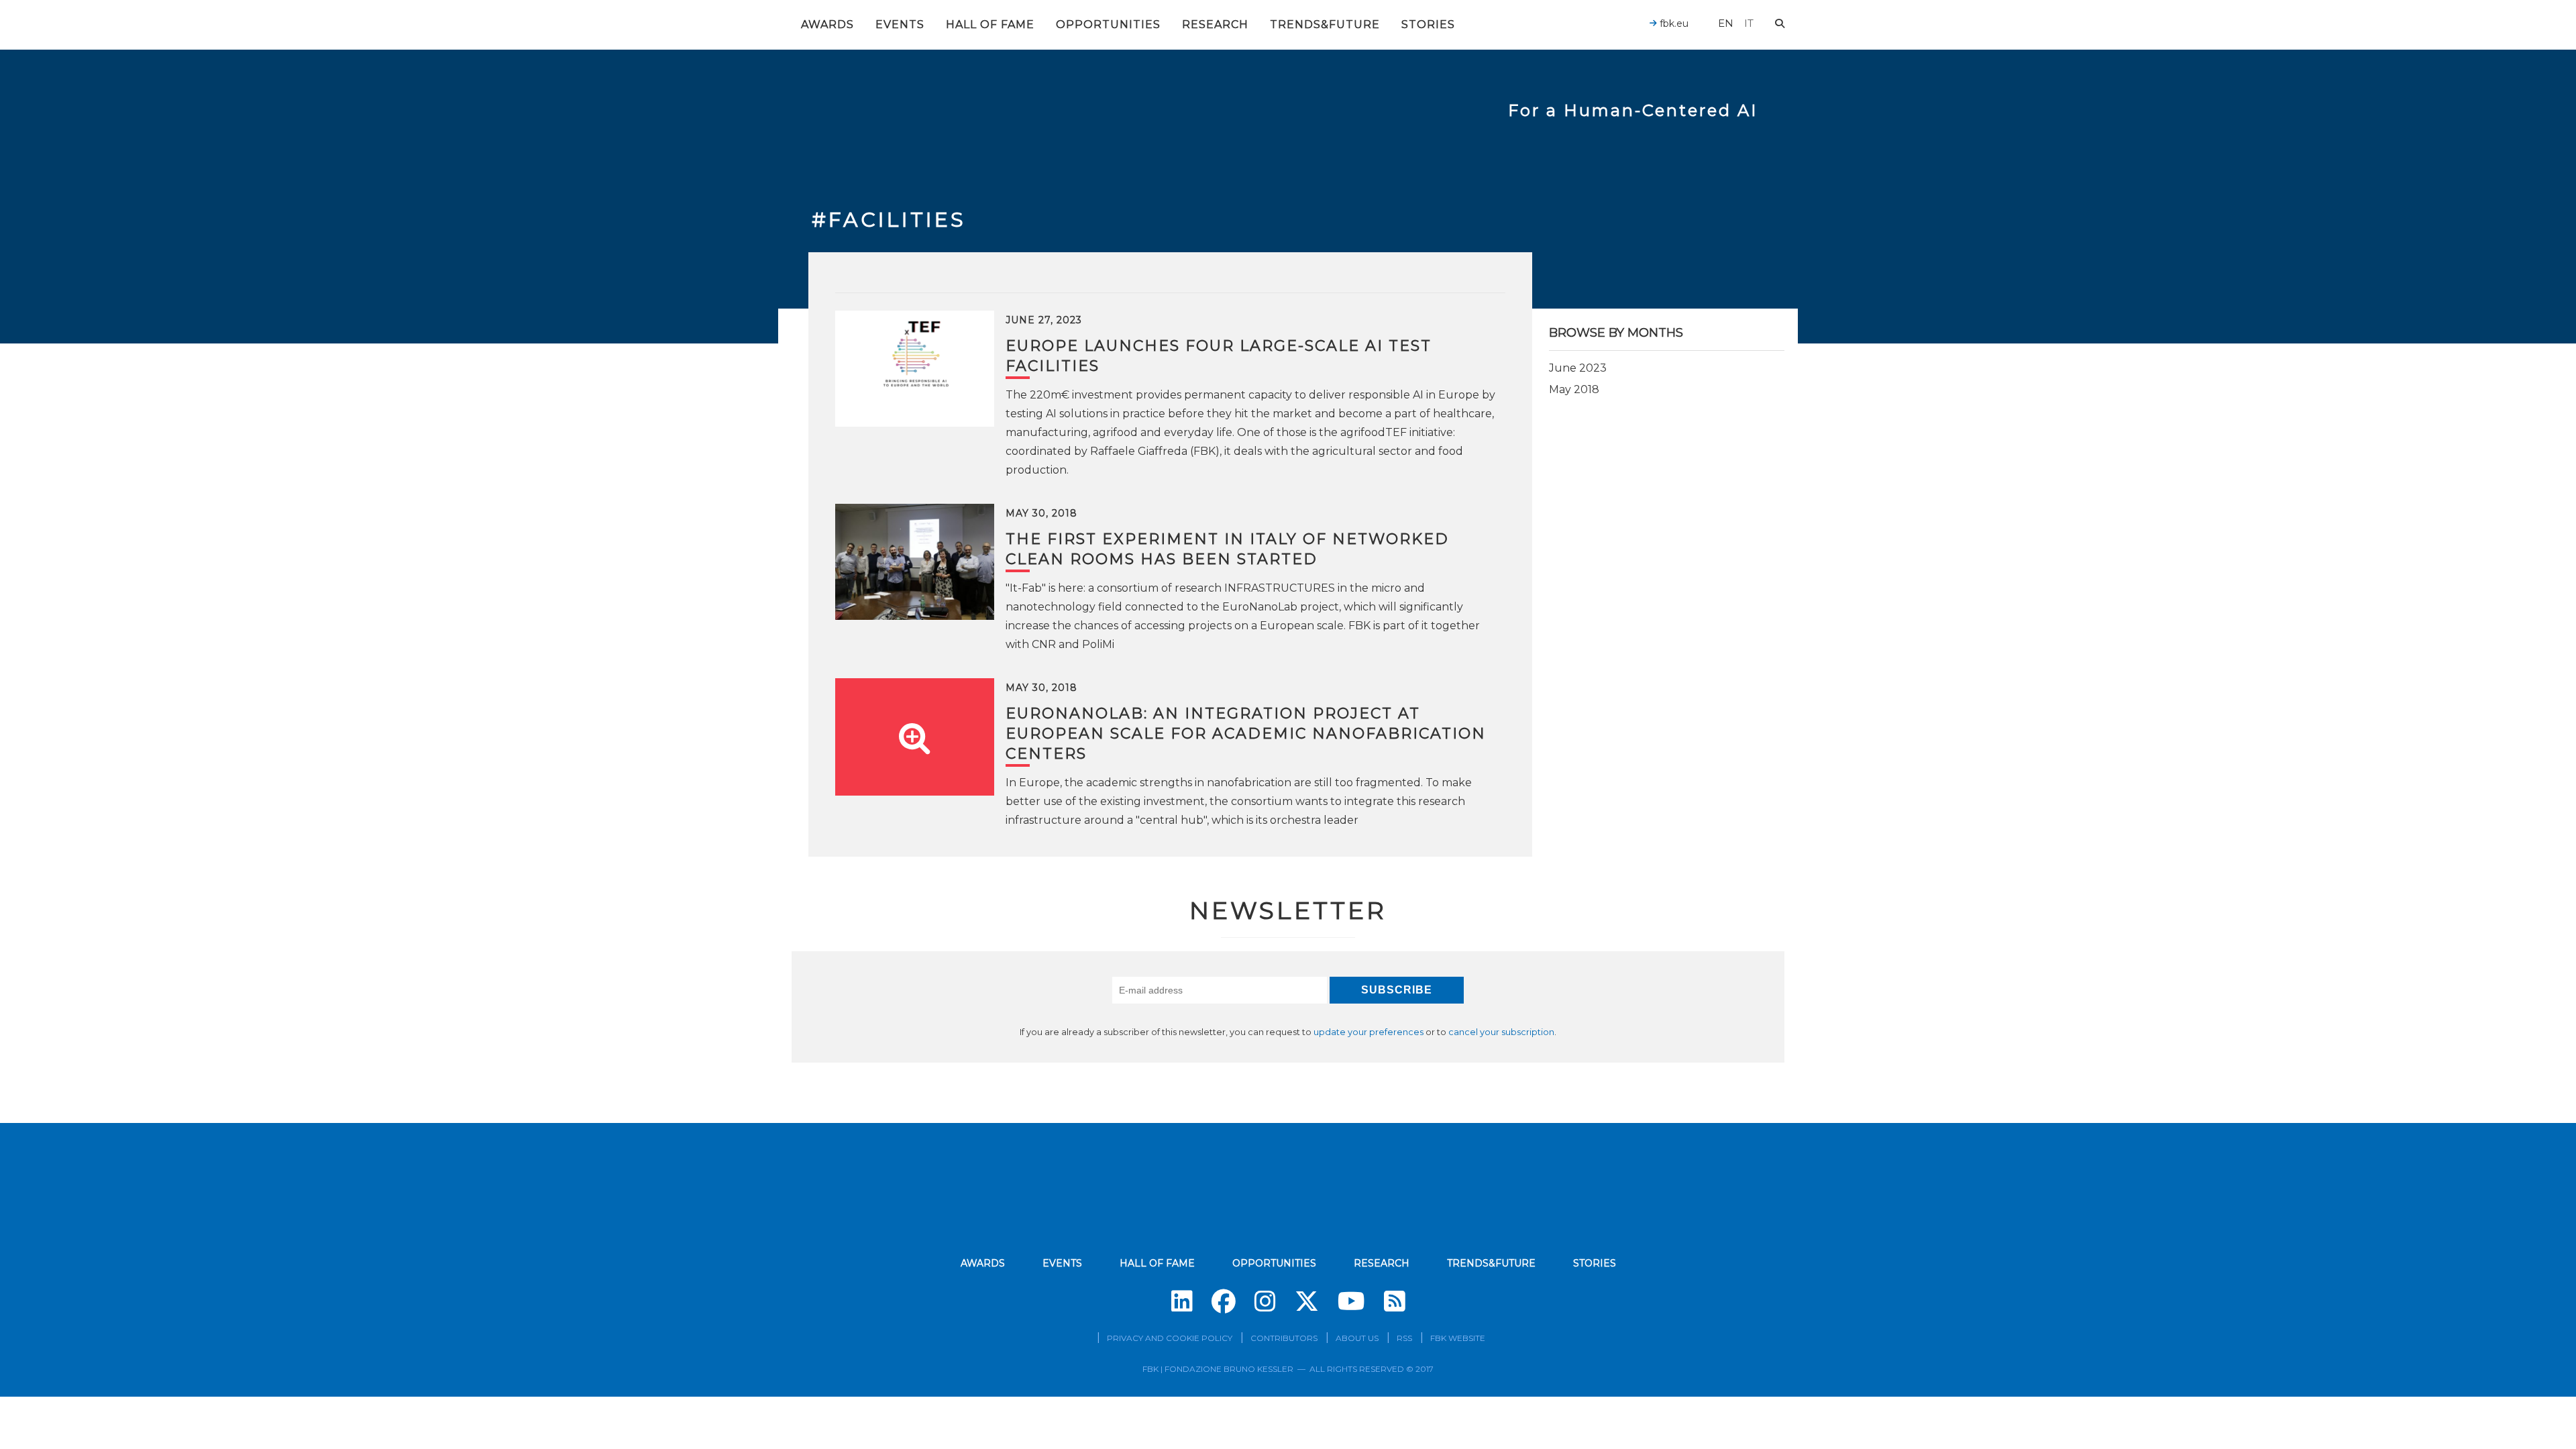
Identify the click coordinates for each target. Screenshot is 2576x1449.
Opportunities (1108, 24)
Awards (827, 24)
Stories (1428, 24)
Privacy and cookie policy (1170, 1338)
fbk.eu (1673, 23)
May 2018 (1574, 389)
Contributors (1284, 1338)
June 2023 (1578, 368)
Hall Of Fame (990, 24)
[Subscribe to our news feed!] (1395, 1301)
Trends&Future (1325, 24)
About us (1357, 1338)
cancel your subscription (1501, 1032)
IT (1749, 23)
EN (1726, 23)
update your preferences (1368, 1032)
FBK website (1458, 1338)
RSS (1404, 1338)
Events (900, 24)
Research (1215, 24)
